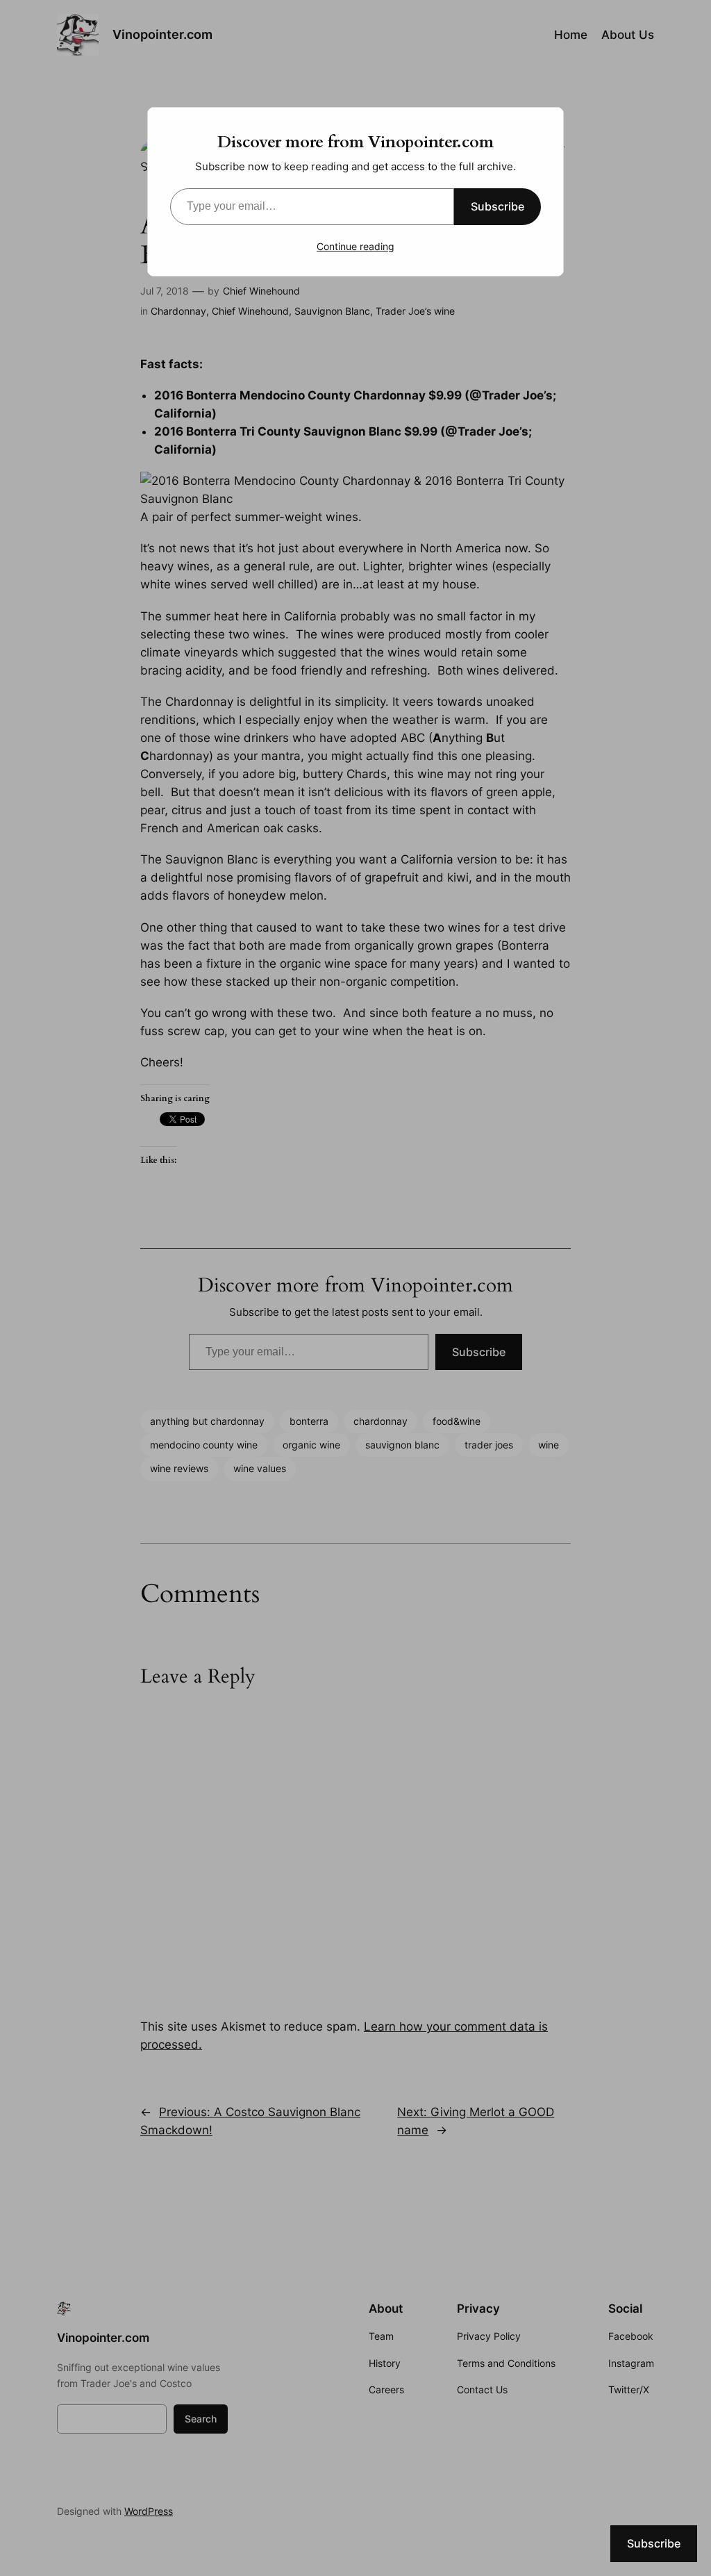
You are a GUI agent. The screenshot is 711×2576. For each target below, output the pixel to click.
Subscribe (497, 206)
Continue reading (355, 246)
